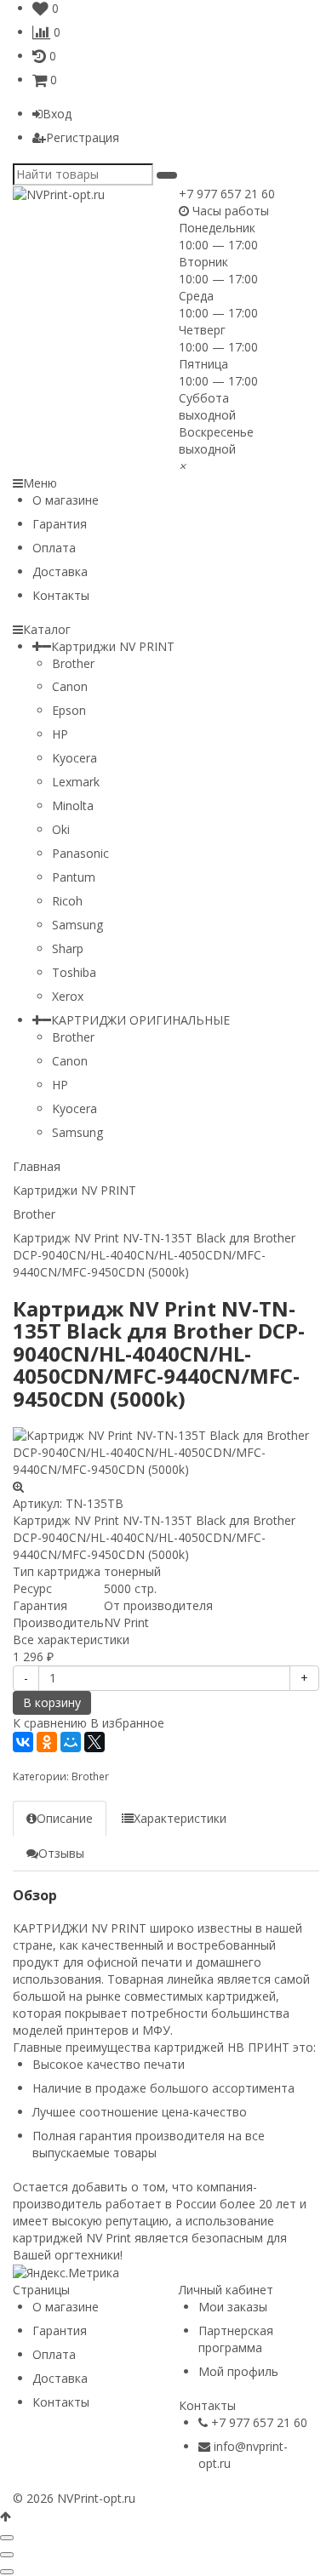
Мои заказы (233, 2307)
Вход (57, 114)
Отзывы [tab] (61, 1853)
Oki (61, 829)
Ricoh (67, 901)
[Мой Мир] (71, 1742)
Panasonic (80, 853)
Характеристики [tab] (180, 1818)
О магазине (66, 500)
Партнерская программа (236, 2339)
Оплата (54, 548)
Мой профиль (238, 2371)
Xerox (68, 996)
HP (60, 734)
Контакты (61, 595)
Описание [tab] (65, 1818)
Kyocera (74, 758)
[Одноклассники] (47, 1742)
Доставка (60, 571)
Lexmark (76, 782)
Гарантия (60, 524)
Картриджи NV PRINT (113, 646)
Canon (70, 686)
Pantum (74, 877)
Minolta (73, 805)
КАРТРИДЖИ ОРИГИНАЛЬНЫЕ (140, 1020)
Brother (73, 663)
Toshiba (74, 972)
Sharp (68, 948)
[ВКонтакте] (23, 1742)
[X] (94, 1742)
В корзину (52, 1702)
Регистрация (83, 137)
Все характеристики (71, 1639)
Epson (69, 710)
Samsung (77, 925)
